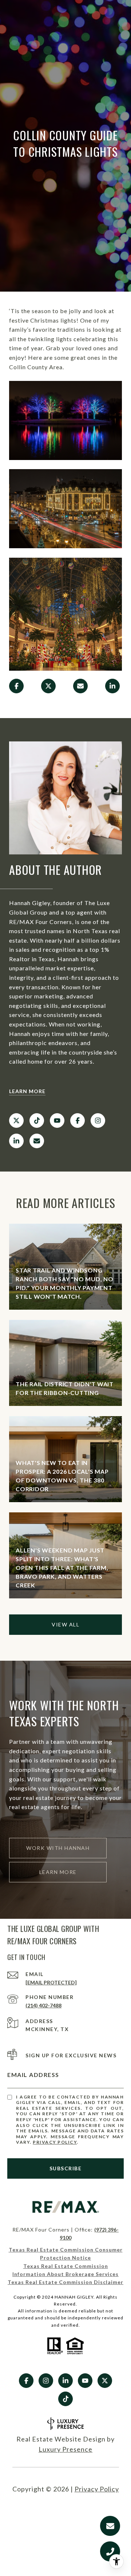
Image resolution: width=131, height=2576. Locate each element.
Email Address (33, 2075)
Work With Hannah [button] (58, 1848)
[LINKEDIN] (16, 1141)
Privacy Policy (55, 2142)
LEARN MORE (27, 1091)
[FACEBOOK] (78, 1121)
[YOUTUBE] (57, 1121)
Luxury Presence (65, 2449)
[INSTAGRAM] (98, 1121)
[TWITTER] (16, 1121)
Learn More (58, 1872)
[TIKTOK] (37, 1121)
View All (65, 1624)
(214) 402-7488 (43, 2005)
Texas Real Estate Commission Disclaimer (65, 2282)
